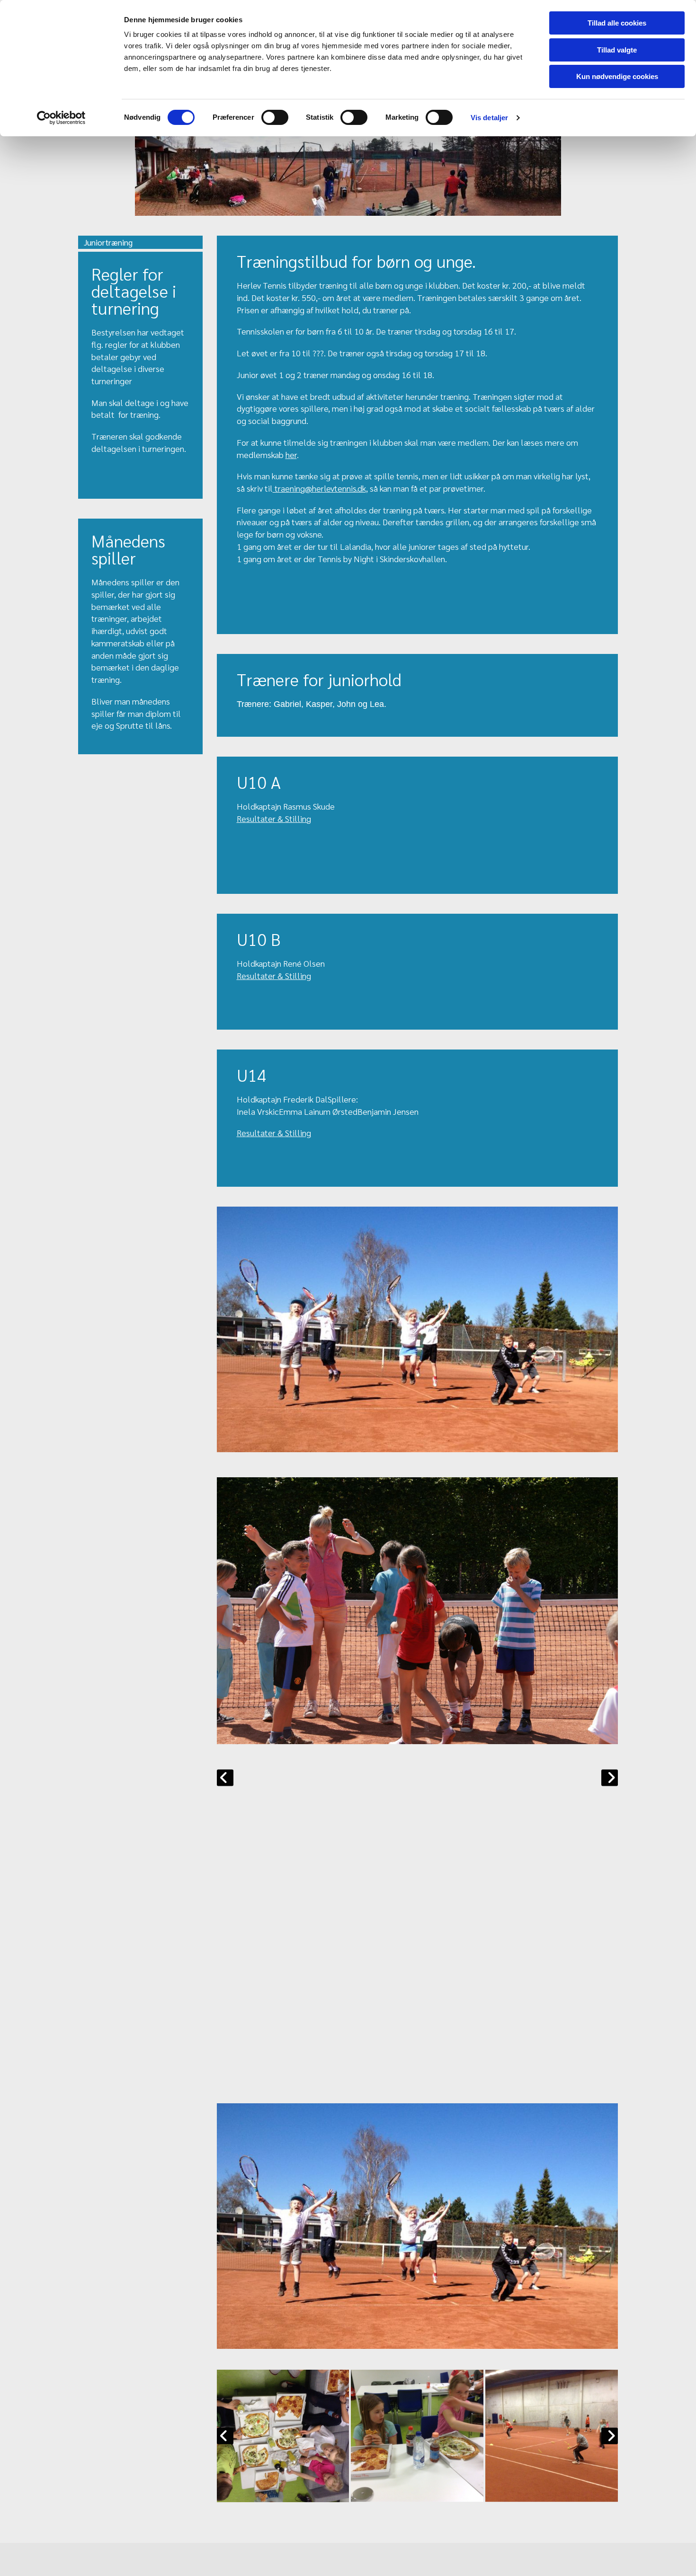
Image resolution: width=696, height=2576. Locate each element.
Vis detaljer (489, 118)
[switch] (275, 117)
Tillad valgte (617, 50)
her (291, 454)
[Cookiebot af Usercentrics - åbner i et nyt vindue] (61, 118)
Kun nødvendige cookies (617, 76)
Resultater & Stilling (274, 818)
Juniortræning (108, 242)
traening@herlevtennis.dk (319, 488)
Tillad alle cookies (617, 23)
